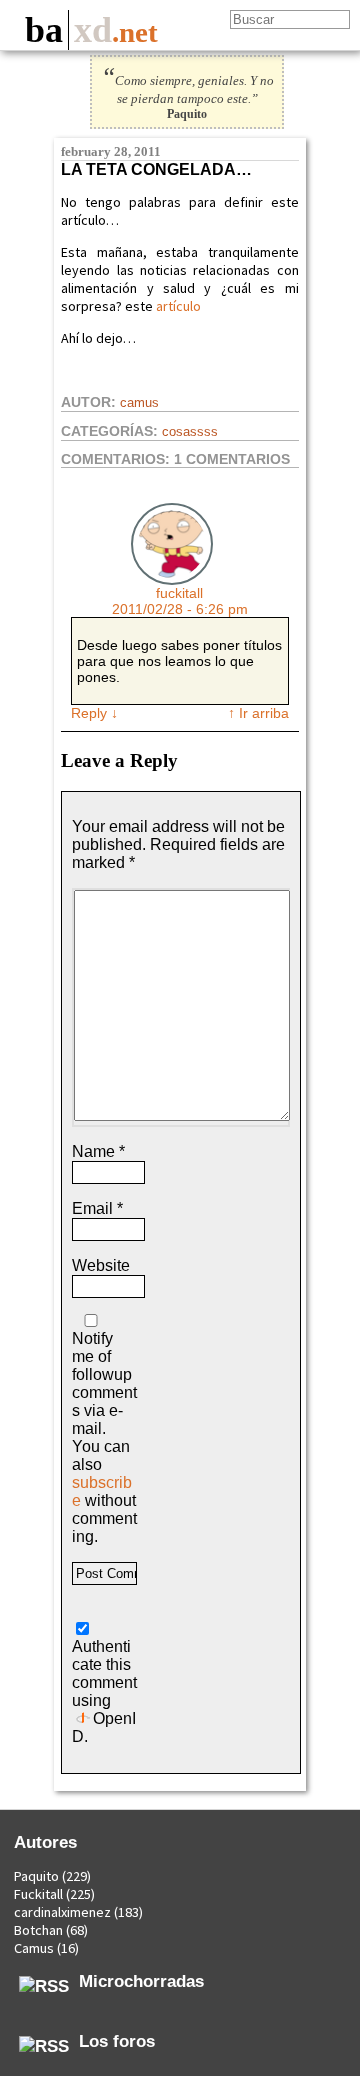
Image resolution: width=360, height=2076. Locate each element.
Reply (94, 713)
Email (97, 1208)
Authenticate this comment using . (104, 1691)
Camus (139, 402)
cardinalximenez (62, 1912)
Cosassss (190, 431)
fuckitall (179, 593)
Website (101, 1265)
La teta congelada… (156, 169)
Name (98, 1151)
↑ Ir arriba (258, 713)
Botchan (38, 1930)
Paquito (36, 1876)
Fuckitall (38, 1894)
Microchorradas (141, 1981)
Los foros (117, 2041)
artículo (177, 306)
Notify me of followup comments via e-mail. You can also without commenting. (104, 1437)
